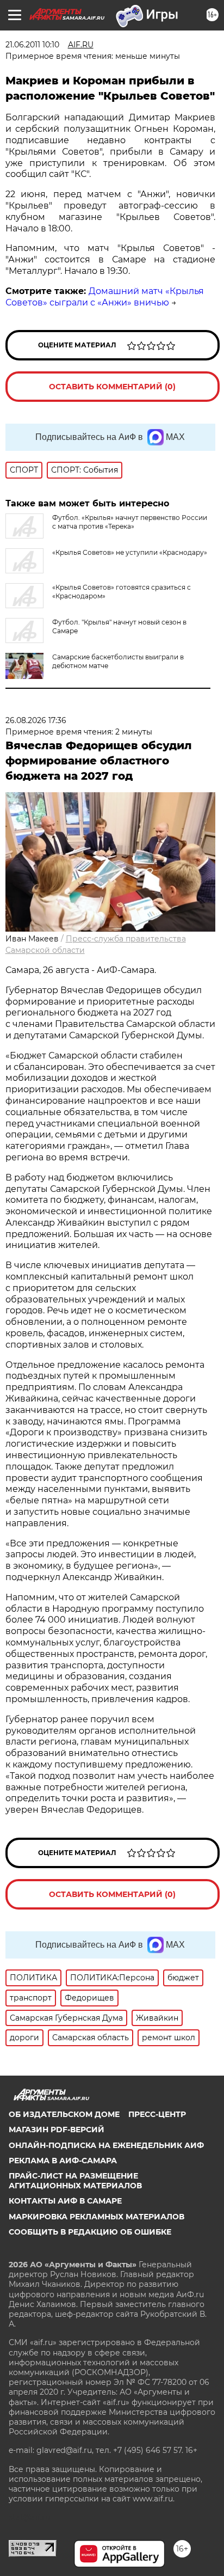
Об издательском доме (64, 2114)
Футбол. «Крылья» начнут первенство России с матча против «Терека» (130, 522)
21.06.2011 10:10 (32, 45)
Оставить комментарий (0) (112, 387)
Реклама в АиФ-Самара (63, 2161)
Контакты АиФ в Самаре (65, 2201)
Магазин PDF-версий (57, 2130)
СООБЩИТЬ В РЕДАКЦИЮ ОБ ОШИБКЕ (90, 2232)
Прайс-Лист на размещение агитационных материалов (75, 2181)
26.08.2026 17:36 (36, 720)
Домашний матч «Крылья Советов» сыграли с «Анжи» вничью (105, 297)
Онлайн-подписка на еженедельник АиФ (106, 2145)
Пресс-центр (157, 2114)
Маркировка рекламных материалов (97, 2217)
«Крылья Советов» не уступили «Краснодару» (130, 552)
